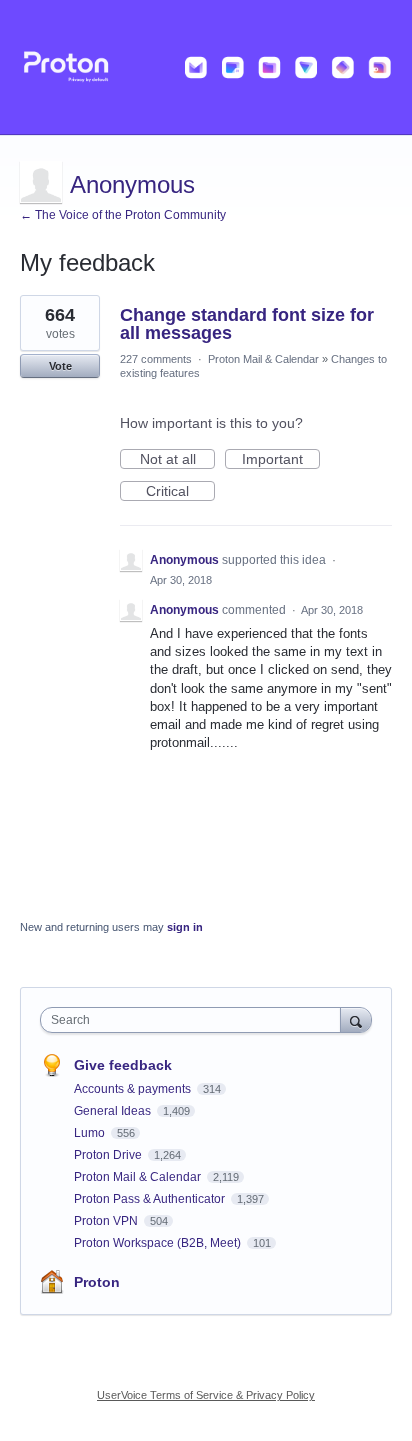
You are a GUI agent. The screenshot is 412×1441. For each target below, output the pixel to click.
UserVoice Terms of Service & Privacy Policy (206, 1395)
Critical (180, 492)
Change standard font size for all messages (247, 324)
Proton (97, 1282)
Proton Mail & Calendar (263, 359)
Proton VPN (107, 1221)
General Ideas (114, 1111)
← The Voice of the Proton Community (123, 215)
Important (281, 460)
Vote (60, 366)
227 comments (156, 359)
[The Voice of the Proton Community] (206, 67)
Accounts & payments (134, 1089)
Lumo (91, 1133)
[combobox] (195, 1020)
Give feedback (123, 1065)
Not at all (177, 460)
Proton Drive (109, 1155)
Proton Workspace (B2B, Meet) (159, 1243)
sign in (185, 927)
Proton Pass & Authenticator (151, 1199)
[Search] (356, 1019)
